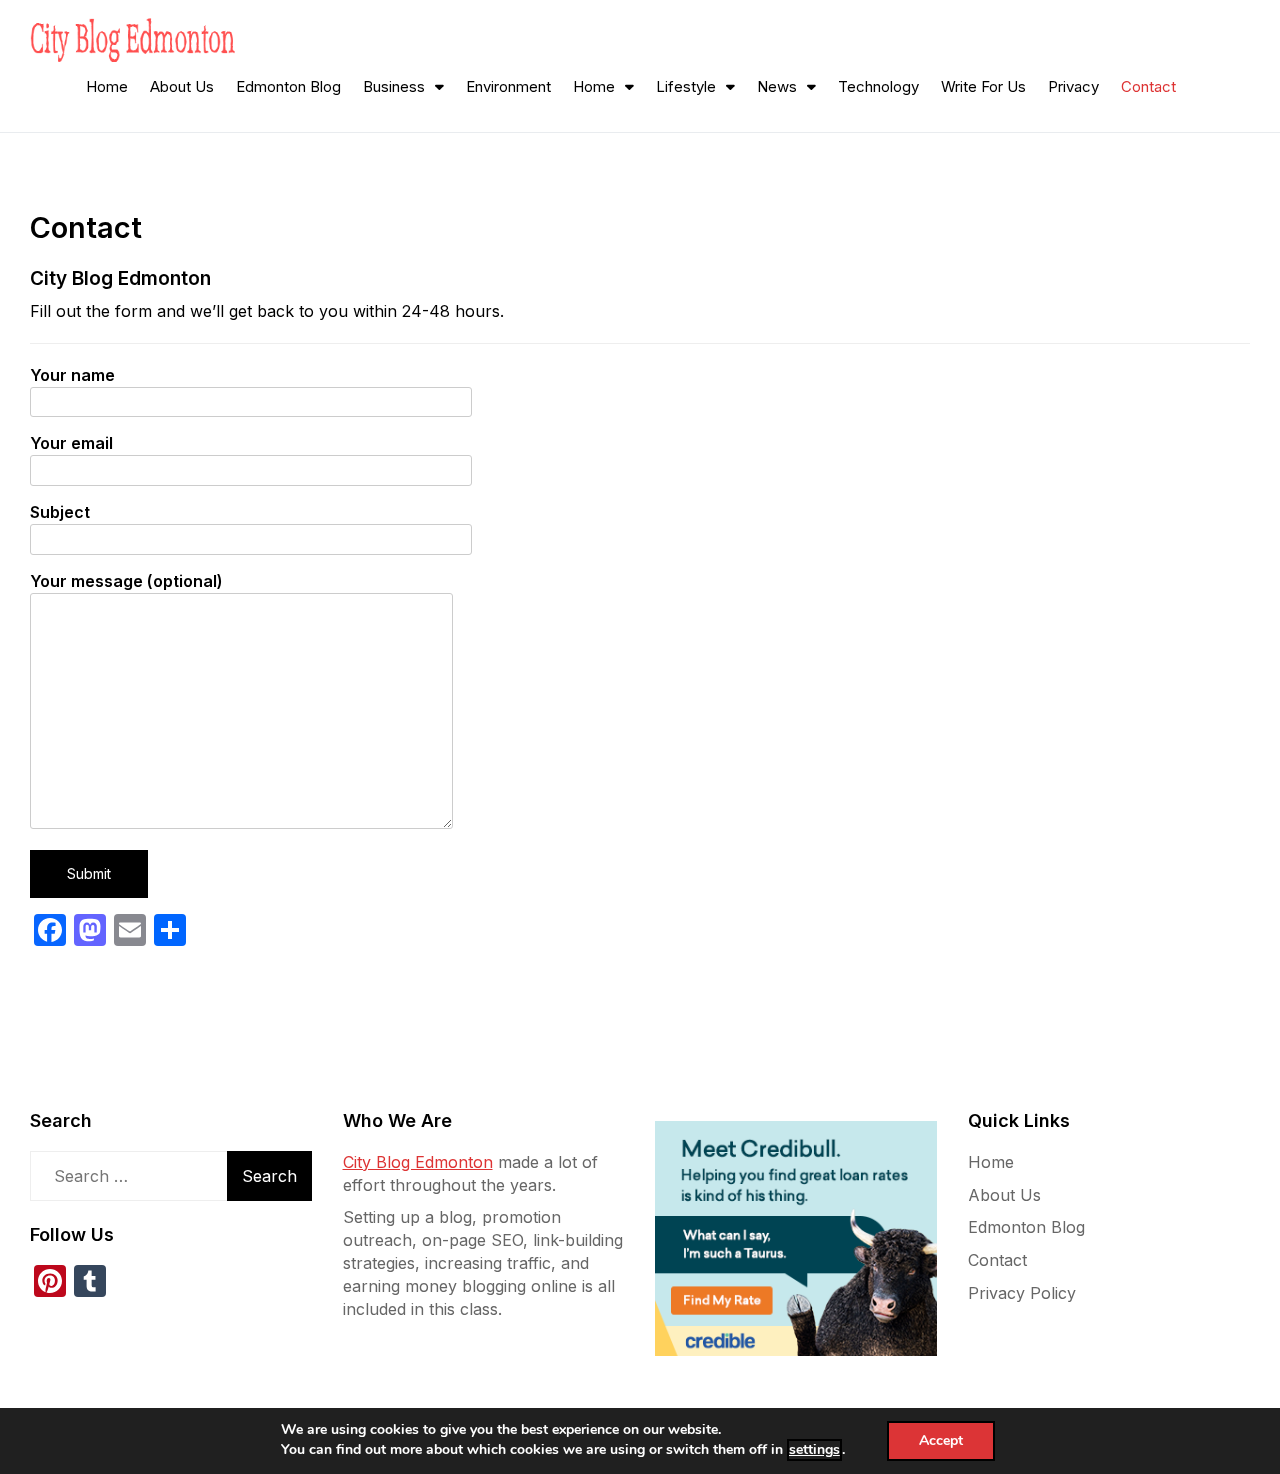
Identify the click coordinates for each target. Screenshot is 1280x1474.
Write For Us (983, 86)
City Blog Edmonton (418, 1162)
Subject (60, 512)
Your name (72, 375)
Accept (941, 1440)
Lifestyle (686, 86)
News (777, 86)
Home (107, 86)
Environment (508, 86)
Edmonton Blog (288, 86)
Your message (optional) (126, 581)
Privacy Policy (1022, 1293)
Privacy (1073, 86)
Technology (878, 86)
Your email (71, 443)
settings (814, 1449)
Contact (1148, 86)
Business (394, 86)
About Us (182, 86)
